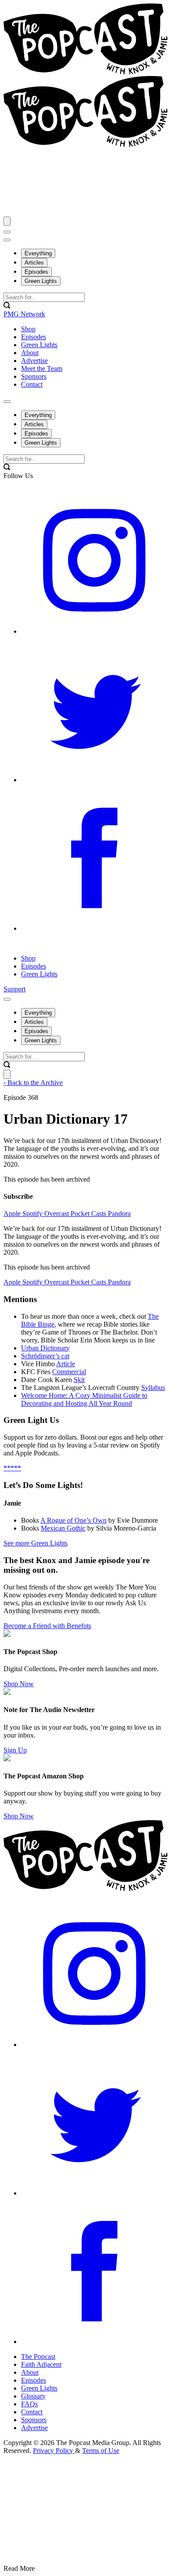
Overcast (57, 1214)
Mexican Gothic (63, 1528)
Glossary (33, 2396)
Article (66, 1364)
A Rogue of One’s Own (73, 1520)
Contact (32, 2412)
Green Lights (41, 281)
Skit (79, 1380)
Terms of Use (101, 2451)
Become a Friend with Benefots (47, 1626)
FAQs (29, 2404)
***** (12, 1468)
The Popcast (38, 2356)
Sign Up (15, 1750)
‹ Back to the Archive (33, 1083)
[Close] (7, 221)
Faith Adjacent (41, 2364)
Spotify (33, 1214)
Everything (38, 253)
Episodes (36, 272)
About (30, 2372)
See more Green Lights (36, 1543)
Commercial (69, 1372)
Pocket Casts (89, 1214)
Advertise (34, 2428)
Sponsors (34, 2420)
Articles (34, 263)
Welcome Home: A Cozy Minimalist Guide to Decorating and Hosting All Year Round (84, 1399)
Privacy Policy (54, 2451)
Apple (13, 1214)
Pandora (119, 1214)
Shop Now (19, 1684)
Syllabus (153, 1388)
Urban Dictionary (45, 1348)
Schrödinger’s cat (45, 1356)
